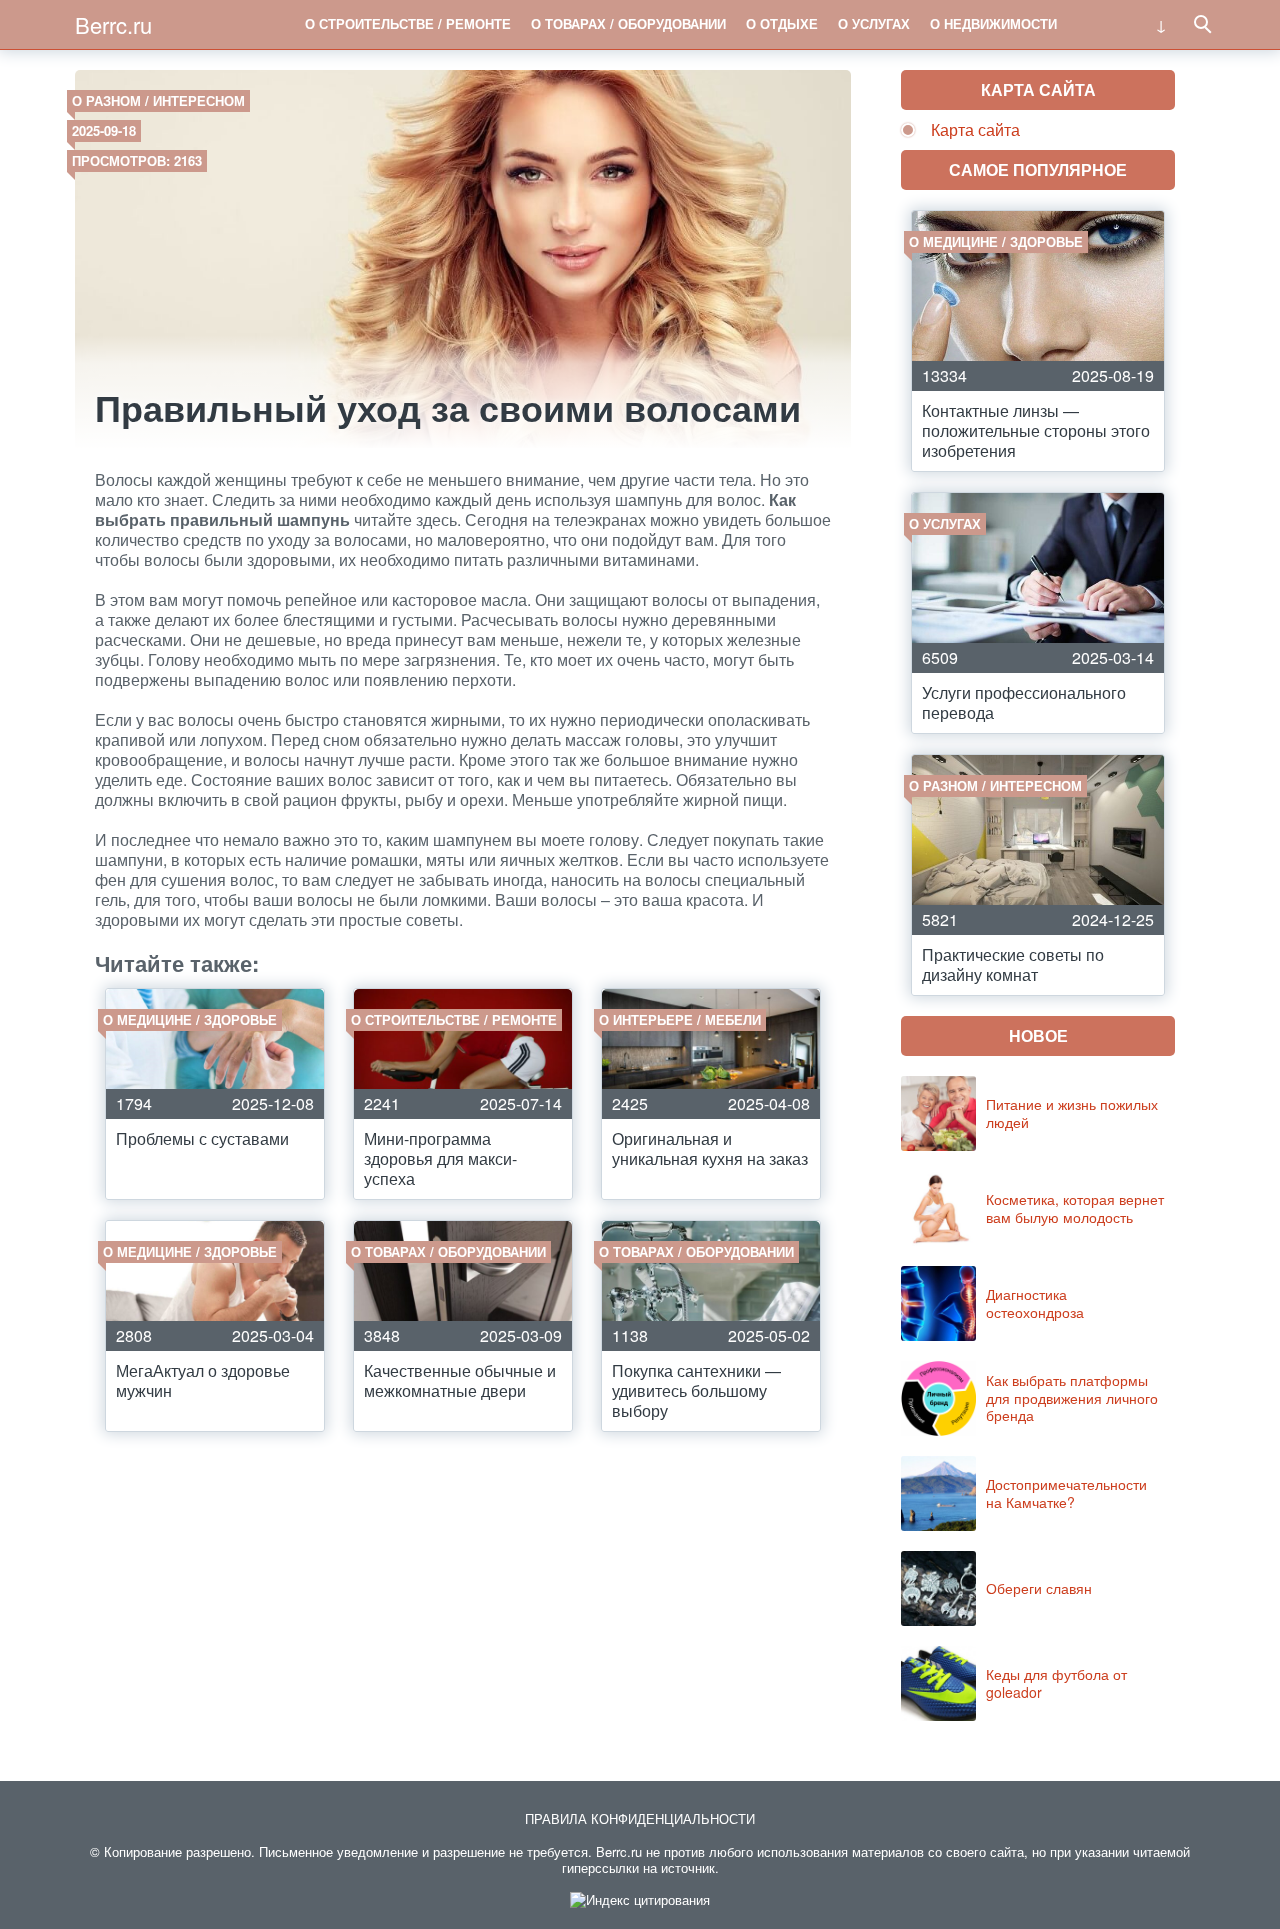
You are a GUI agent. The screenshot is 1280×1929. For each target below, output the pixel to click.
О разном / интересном (158, 100)
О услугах (874, 23)
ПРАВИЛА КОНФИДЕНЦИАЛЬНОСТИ (640, 1818)
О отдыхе (782, 23)
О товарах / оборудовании (628, 23)
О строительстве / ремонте (408, 23)
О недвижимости (993, 23)
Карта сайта (975, 129)
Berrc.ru (113, 24)
